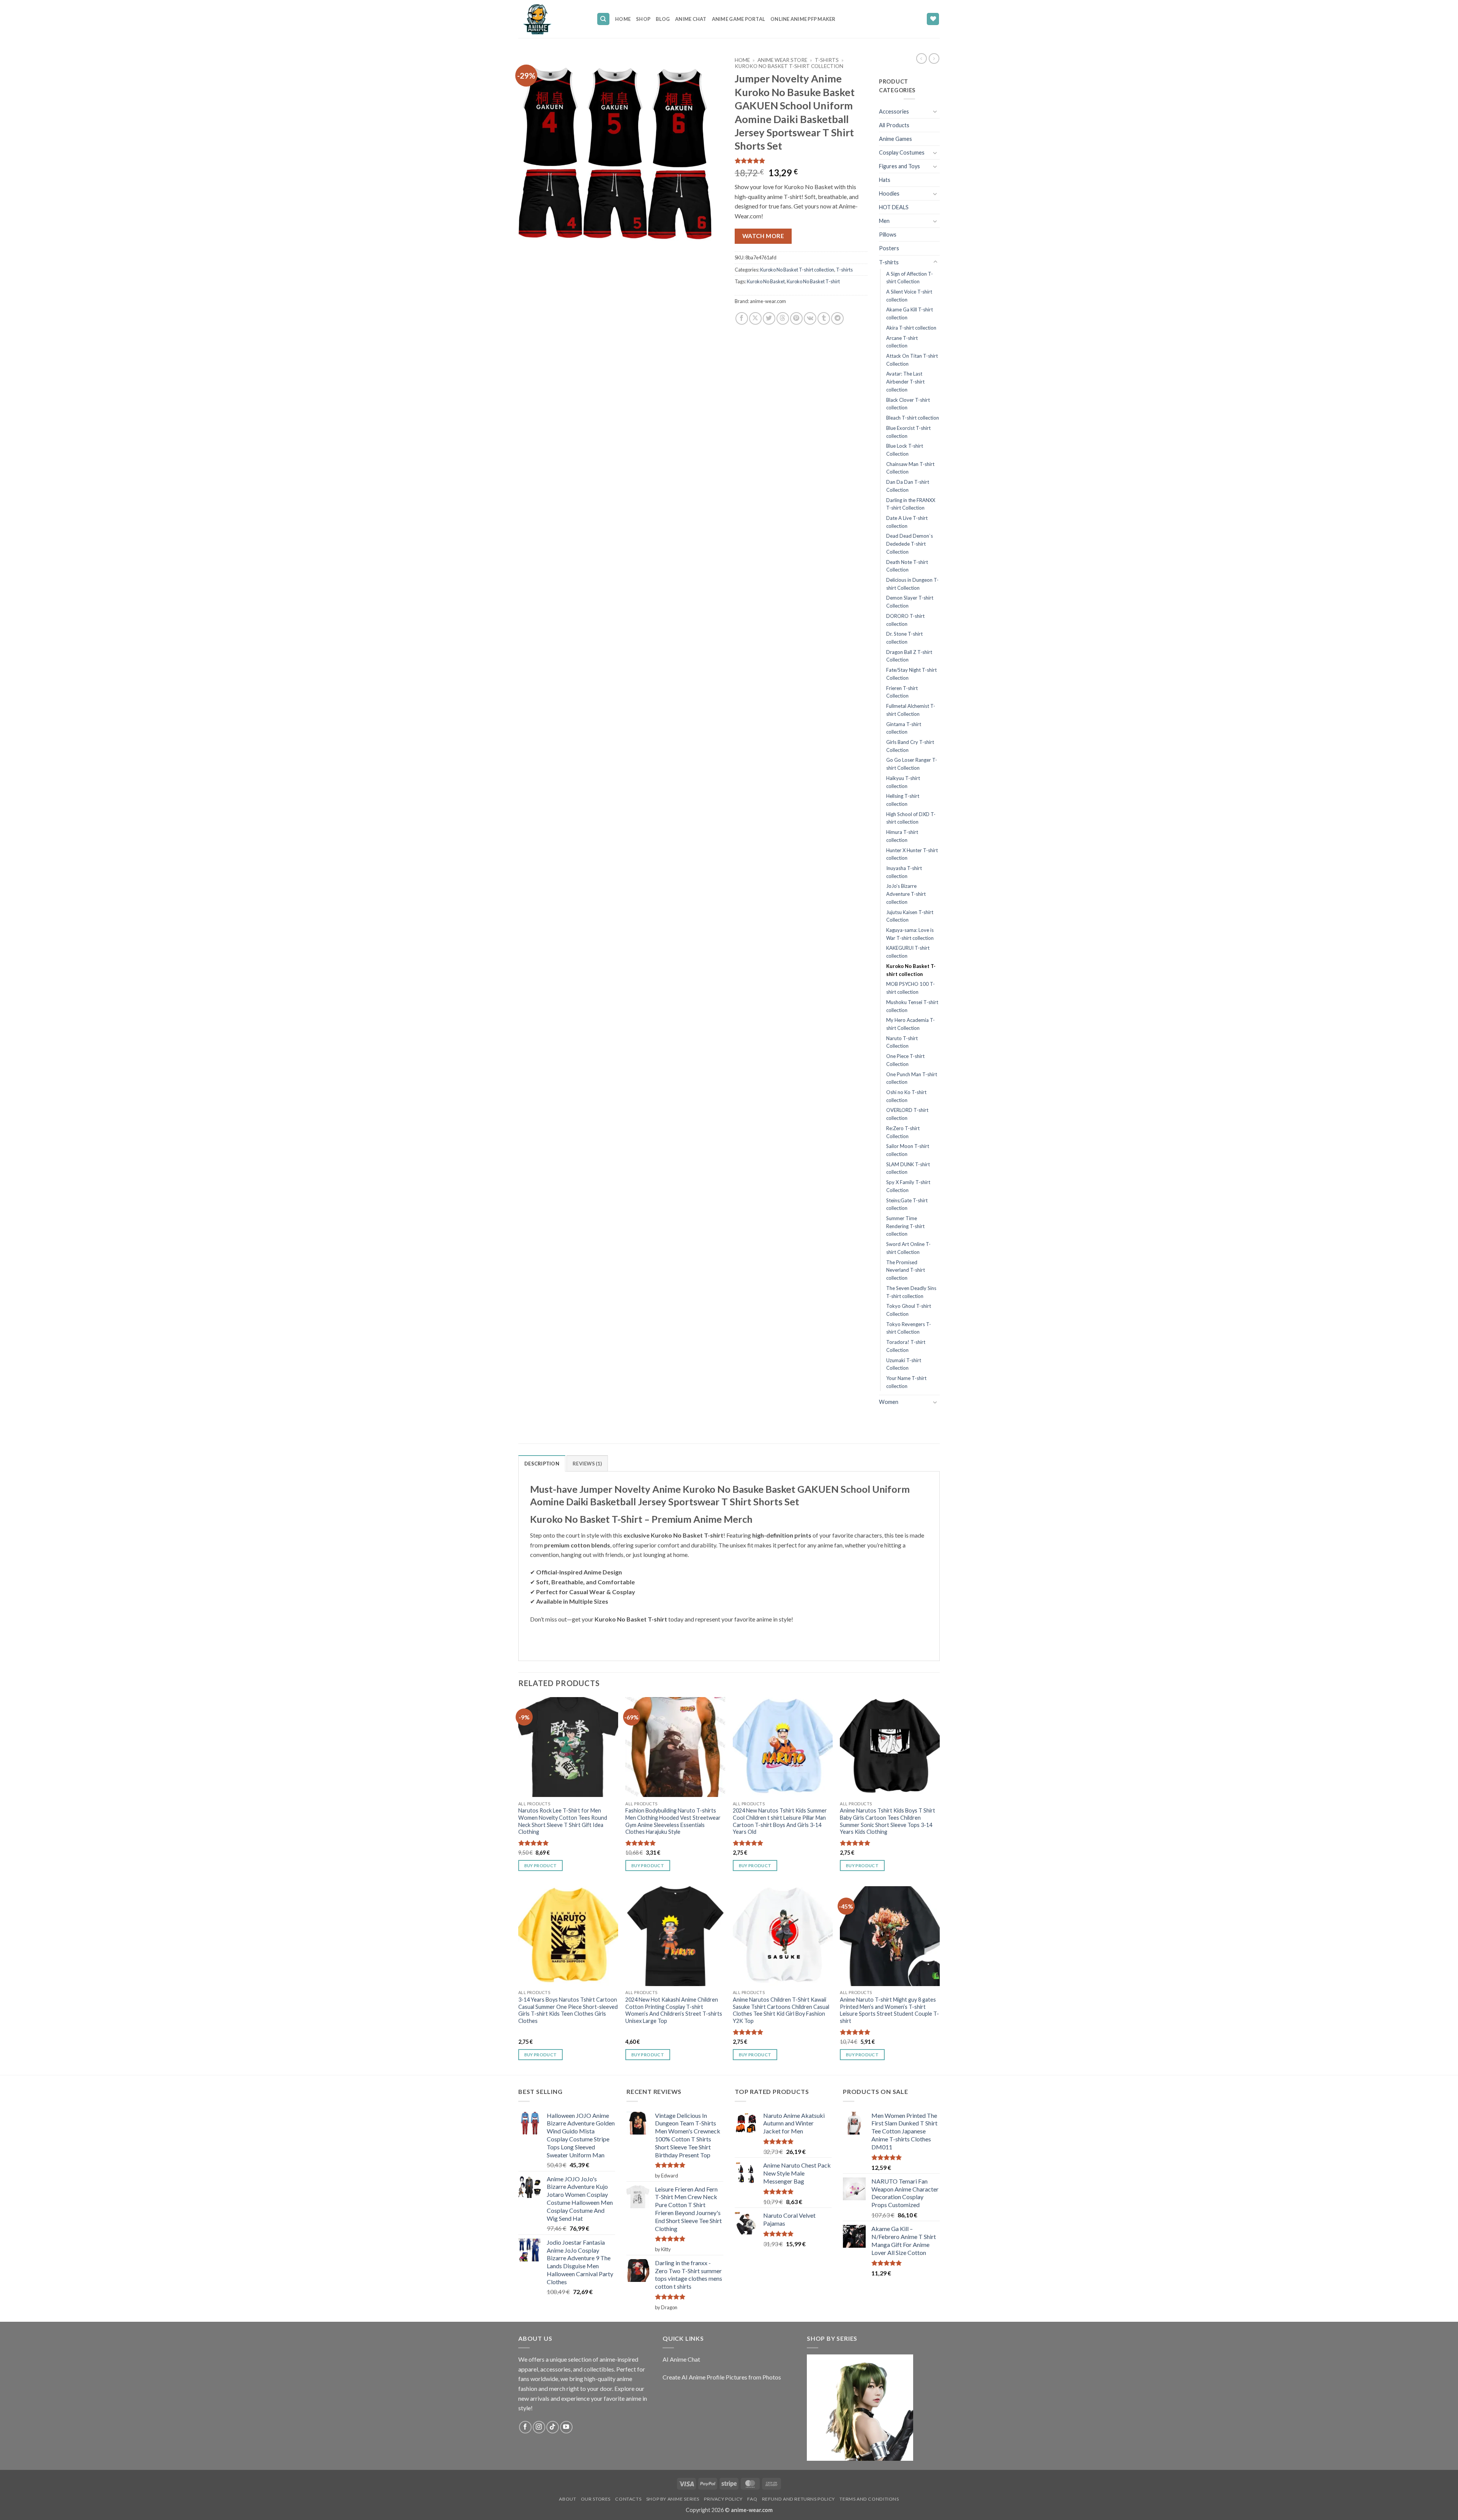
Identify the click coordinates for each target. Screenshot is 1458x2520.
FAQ (752, 2499)
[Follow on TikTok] (553, 2427)
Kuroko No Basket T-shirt (813, 281)
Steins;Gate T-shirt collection (907, 1204)
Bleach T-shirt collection (913, 418)
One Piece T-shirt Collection (905, 1060)
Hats (885, 180)
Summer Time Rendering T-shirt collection (905, 1226)
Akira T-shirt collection (911, 328)
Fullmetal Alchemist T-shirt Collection (911, 710)
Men (884, 221)
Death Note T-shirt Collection (907, 566)
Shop (643, 19)
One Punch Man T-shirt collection (912, 1078)
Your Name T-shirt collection (906, 1382)
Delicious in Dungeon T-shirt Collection (912, 584)
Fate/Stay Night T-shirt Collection (911, 674)
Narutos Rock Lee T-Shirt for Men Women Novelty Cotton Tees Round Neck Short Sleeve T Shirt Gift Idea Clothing (563, 1821)
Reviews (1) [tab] (587, 1464)
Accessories (894, 111)
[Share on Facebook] (742, 318)
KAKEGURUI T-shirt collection (908, 952)
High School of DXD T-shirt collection (911, 818)
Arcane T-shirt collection (902, 342)
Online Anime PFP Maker (803, 19)
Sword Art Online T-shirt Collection (908, 1248)
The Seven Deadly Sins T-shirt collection (911, 1292)
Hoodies (889, 193)
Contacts (628, 2499)
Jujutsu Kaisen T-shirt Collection (910, 916)
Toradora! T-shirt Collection (906, 1346)
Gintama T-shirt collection (904, 728)
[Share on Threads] (783, 318)
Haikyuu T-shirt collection (903, 782)
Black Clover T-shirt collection (908, 404)
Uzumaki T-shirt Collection (904, 1364)
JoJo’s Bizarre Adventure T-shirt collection (906, 894)
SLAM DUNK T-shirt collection (908, 1168)
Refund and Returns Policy (798, 2499)
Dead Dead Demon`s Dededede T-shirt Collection (910, 544)
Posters (889, 248)
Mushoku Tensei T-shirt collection (912, 1006)
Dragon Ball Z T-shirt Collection (909, 656)
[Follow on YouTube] (566, 2427)
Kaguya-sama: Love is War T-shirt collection (910, 934)
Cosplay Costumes (902, 152)
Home (623, 19)
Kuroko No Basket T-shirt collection (789, 66)
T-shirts (827, 60)
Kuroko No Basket (766, 281)
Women (889, 1402)
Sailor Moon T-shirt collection (908, 1150)
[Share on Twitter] (769, 318)
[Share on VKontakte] (810, 318)
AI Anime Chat (681, 2359)
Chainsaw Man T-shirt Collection (910, 468)
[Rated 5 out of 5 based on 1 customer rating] (801, 161)
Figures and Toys (899, 166)
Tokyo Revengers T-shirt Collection (909, 1328)
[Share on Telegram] (837, 318)
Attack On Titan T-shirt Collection (912, 360)
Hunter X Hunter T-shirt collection (912, 854)
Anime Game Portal (738, 19)
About (567, 2499)
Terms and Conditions (869, 2499)
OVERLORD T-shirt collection (907, 1114)
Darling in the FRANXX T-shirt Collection (911, 504)
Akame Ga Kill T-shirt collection (910, 313)
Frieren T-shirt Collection (902, 692)
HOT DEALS (894, 207)
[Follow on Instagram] (539, 2427)
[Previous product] (934, 58)
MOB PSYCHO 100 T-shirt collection (910, 988)
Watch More (763, 236)
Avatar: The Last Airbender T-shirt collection (905, 381)
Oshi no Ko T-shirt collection (906, 1096)
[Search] (603, 19)
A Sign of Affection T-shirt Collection (910, 278)
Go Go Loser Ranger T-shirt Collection (912, 764)
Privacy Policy (723, 2499)
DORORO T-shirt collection (905, 620)
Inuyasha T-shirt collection (904, 872)
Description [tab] (542, 1464)
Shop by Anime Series (673, 2499)
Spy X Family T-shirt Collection (908, 1186)
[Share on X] (755, 318)
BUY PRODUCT (541, 1866)
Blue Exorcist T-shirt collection (908, 432)
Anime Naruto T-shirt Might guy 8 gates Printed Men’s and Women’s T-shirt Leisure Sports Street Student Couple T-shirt (889, 2010)
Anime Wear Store (782, 60)
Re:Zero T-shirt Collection (903, 1132)
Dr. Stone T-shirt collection (904, 638)
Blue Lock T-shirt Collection (905, 450)
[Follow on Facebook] (525, 2427)
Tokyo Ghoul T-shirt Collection (909, 1310)
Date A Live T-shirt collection (907, 522)
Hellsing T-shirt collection (903, 800)
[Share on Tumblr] (824, 318)
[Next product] (922, 58)
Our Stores (596, 2499)
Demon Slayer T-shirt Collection (910, 602)
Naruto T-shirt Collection (902, 1042)
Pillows (888, 234)
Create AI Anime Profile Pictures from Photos (722, 2377)
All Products (894, 125)
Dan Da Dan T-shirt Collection (908, 486)
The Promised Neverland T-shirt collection (906, 1270)
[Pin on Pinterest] (796, 318)
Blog (663, 19)
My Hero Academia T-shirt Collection (910, 1024)
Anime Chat (691, 19)
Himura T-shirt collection (902, 836)
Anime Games (895, 139)
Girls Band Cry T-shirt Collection (910, 746)
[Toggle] (935, 111)
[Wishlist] (933, 19)
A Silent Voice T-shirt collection (909, 296)
